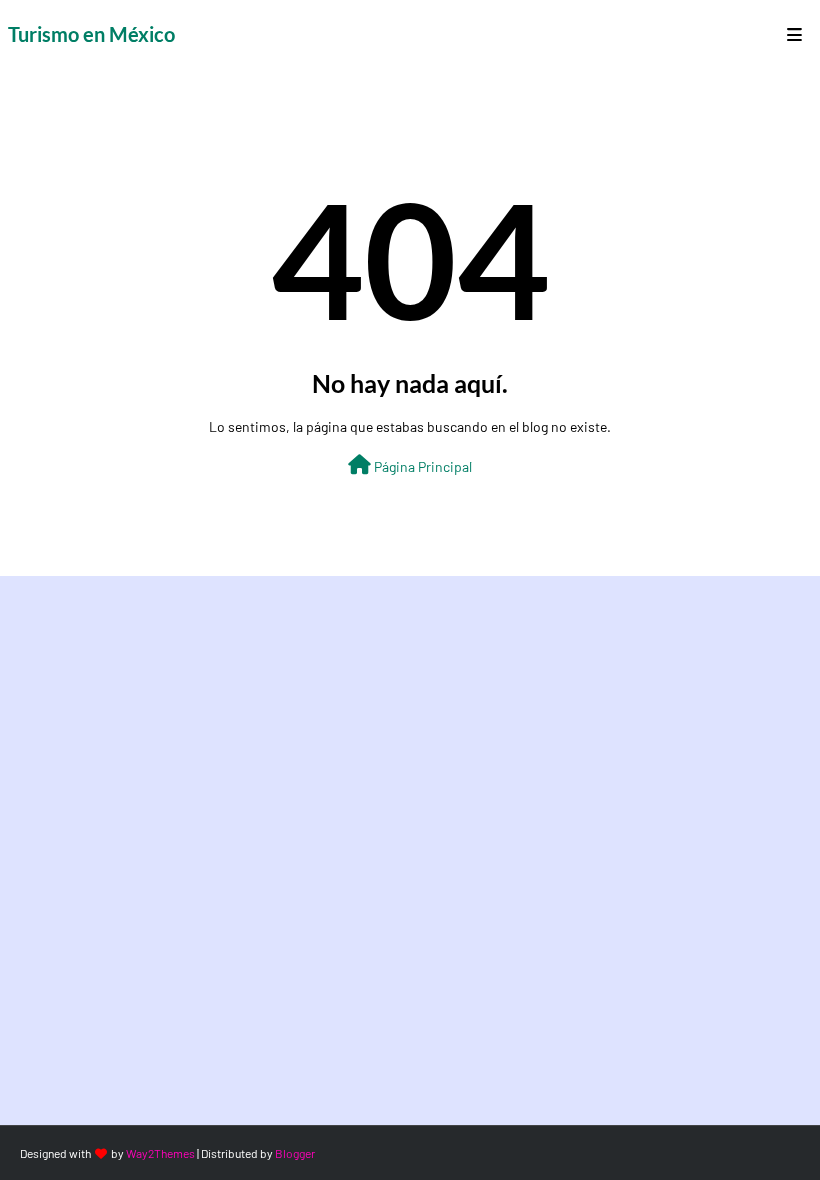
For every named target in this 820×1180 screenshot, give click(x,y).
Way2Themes (160, 1153)
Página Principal (421, 466)
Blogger (295, 1153)
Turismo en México (91, 34)
